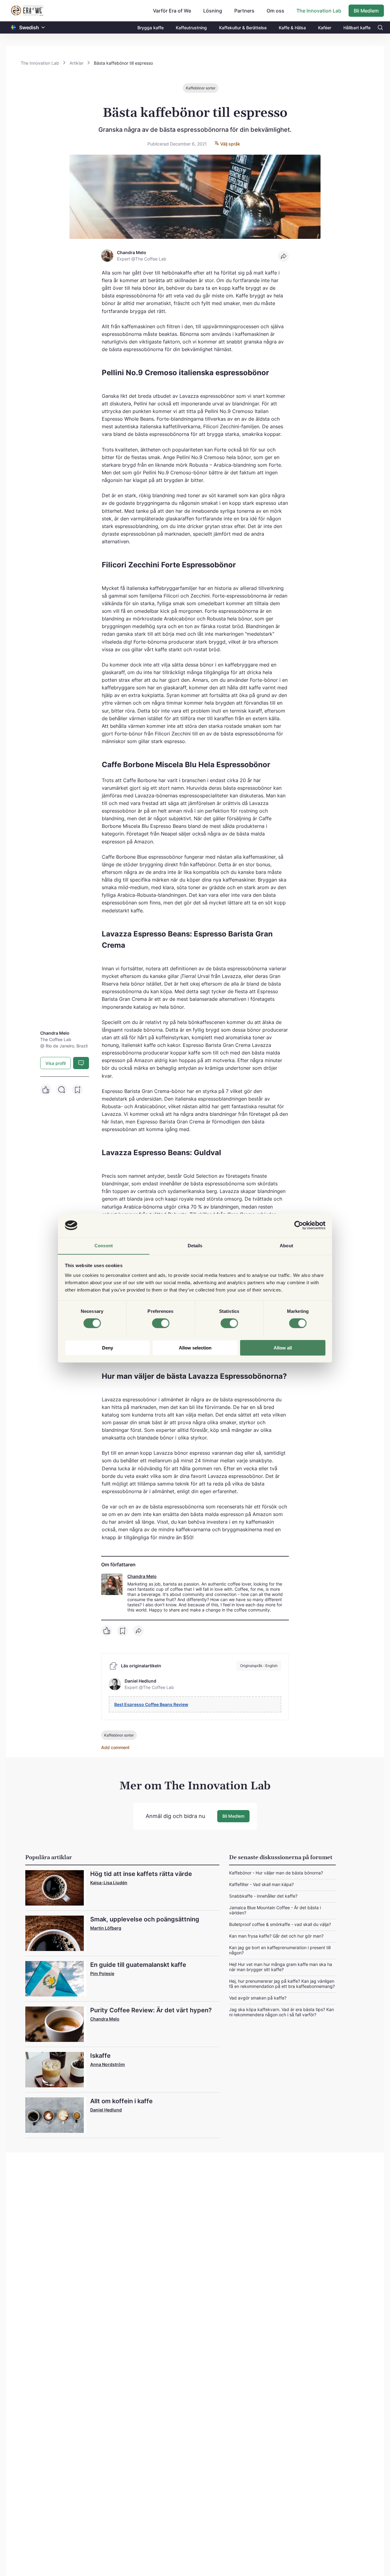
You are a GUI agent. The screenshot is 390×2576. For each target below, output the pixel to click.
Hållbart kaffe (357, 28)
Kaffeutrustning (191, 28)
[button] (43, 28)
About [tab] (286, 1245)
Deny (108, 1347)
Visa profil (55, 1063)
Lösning (213, 11)
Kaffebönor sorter (201, 88)
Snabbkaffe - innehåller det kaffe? (263, 1896)
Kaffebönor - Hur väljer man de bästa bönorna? (276, 1873)
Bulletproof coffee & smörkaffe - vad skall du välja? (280, 1924)
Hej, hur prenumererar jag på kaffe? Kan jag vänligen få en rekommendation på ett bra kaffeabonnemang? (282, 1984)
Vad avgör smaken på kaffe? (258, 1998)
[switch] (161, 1323)
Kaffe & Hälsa (292, 28)
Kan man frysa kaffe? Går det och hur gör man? (276, 1936)
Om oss (275, 11)
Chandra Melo (142, 1576)
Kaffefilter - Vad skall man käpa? (261, 1884)
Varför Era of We (172, 11)
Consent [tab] (104, 1245)
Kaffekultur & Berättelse (243, 28)
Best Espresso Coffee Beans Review (151, 1704)
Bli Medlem (366, 11)
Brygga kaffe (151, 28)
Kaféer (325, 28)
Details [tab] (195, 1245)
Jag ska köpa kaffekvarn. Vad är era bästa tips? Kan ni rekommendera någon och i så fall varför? (282, 2012)
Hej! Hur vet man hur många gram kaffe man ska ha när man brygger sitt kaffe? (281, 1967)
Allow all (283, 1347)
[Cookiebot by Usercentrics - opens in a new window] (299, 1225)
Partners (244, 11)
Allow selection (195, 1347)
